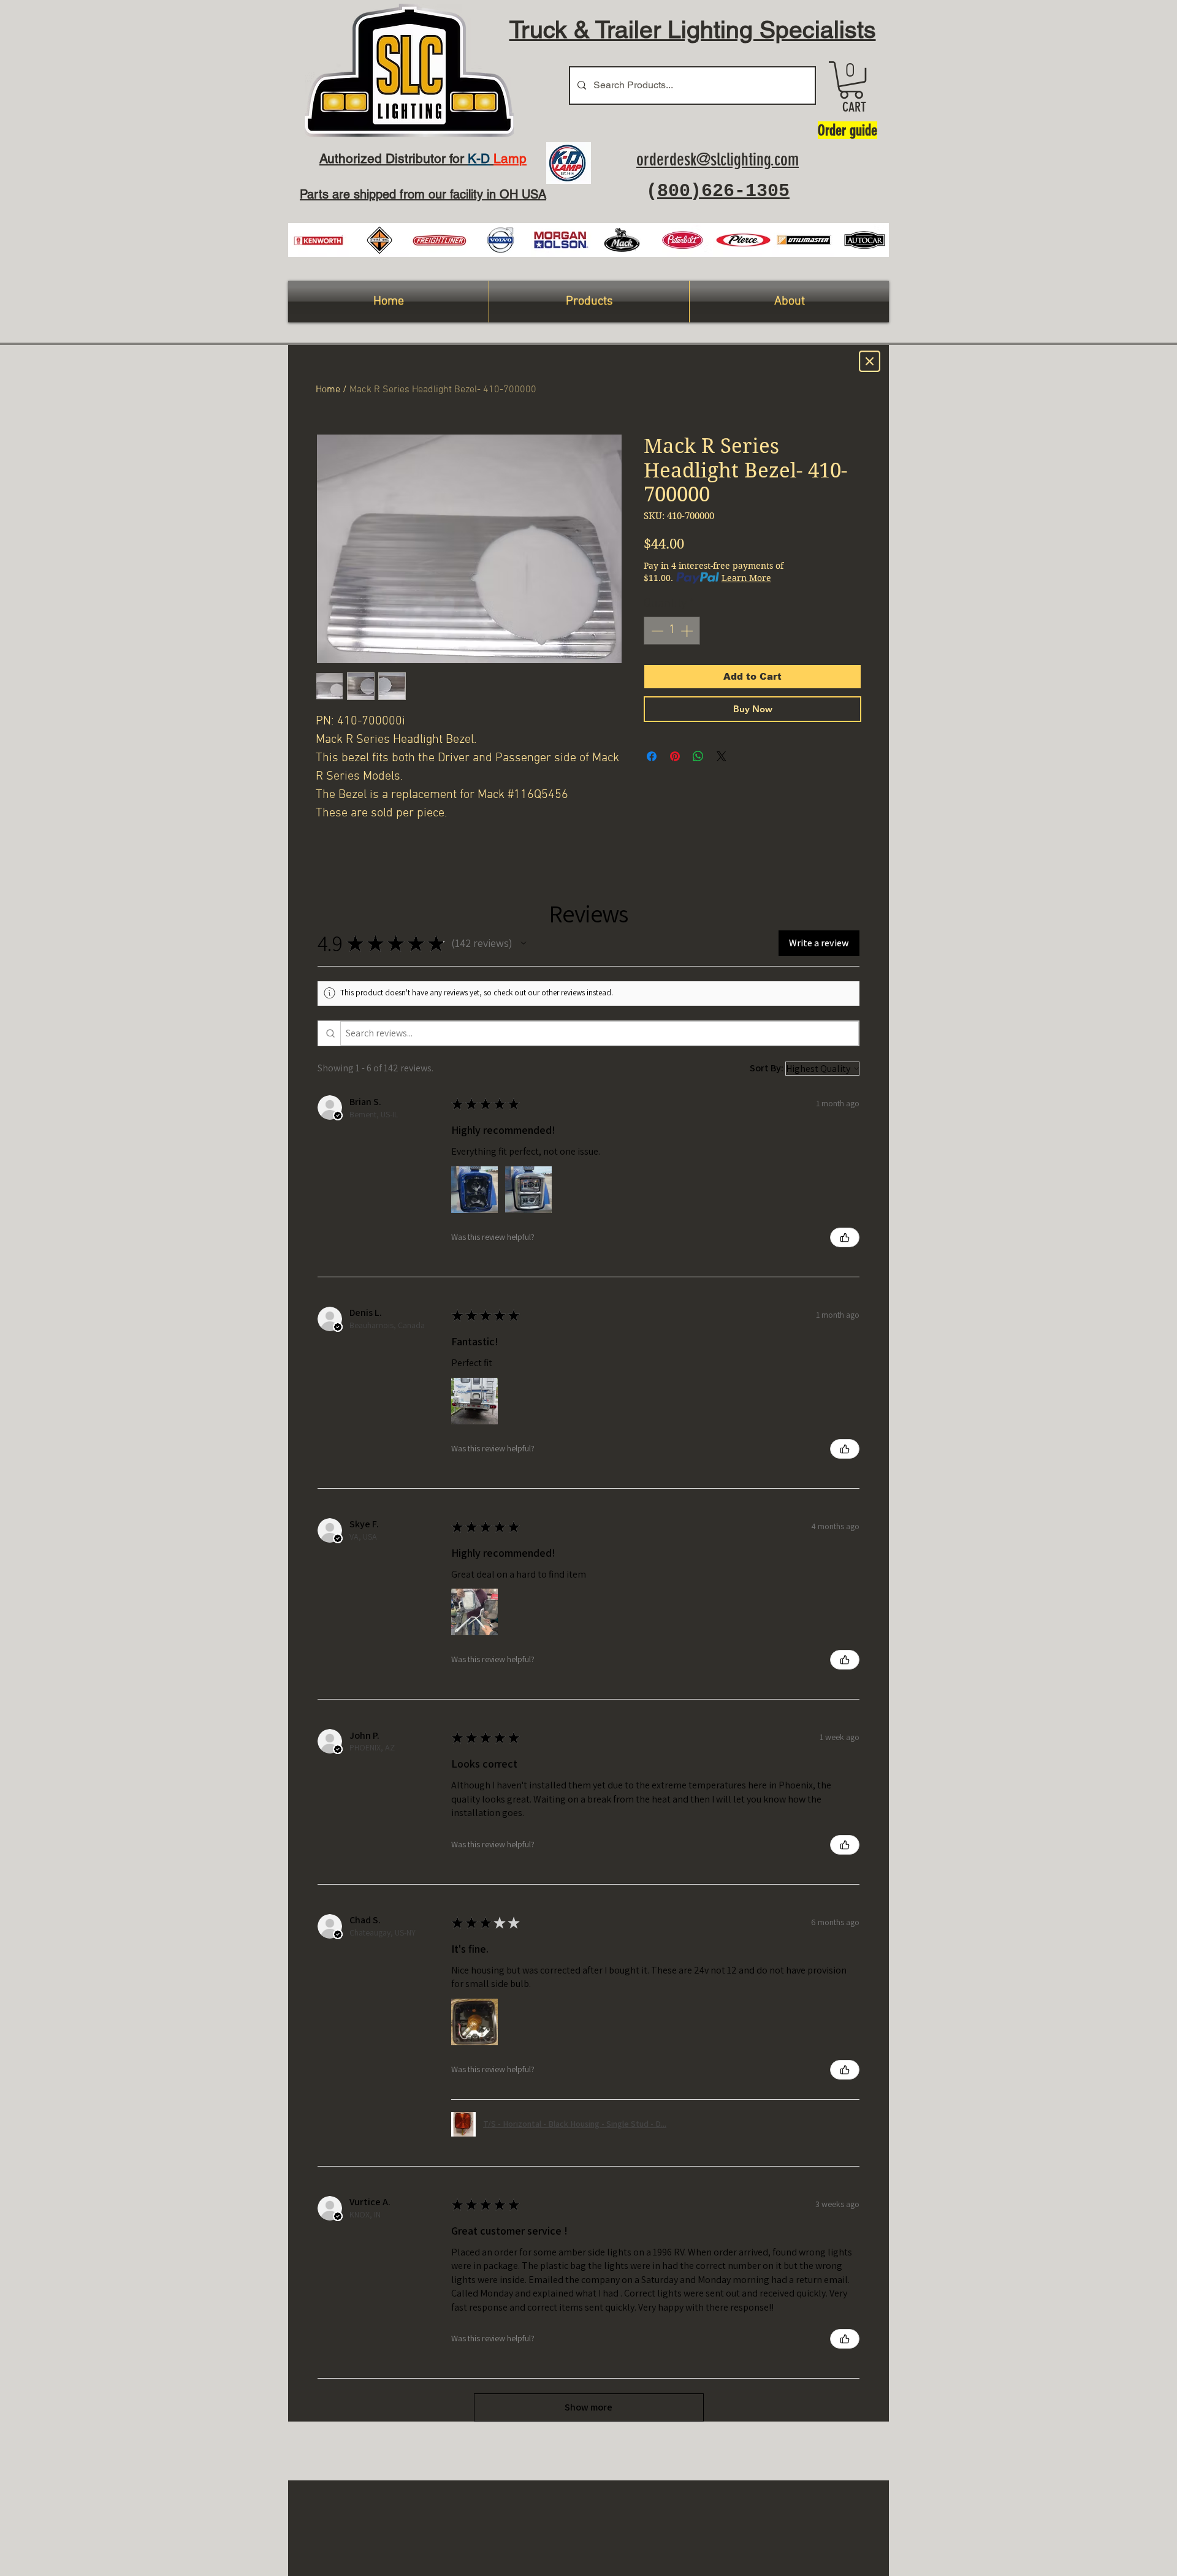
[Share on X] (722, 756)
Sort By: (767, 1068)
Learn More (746, 578)
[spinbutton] (672, 631)
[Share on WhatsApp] (698, 756)
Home (328, 390)
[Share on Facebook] (652, 756)
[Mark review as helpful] (845, 1237)
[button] (851, 80)
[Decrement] (656, 631)
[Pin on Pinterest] (675, 756)
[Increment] (688, 631)
